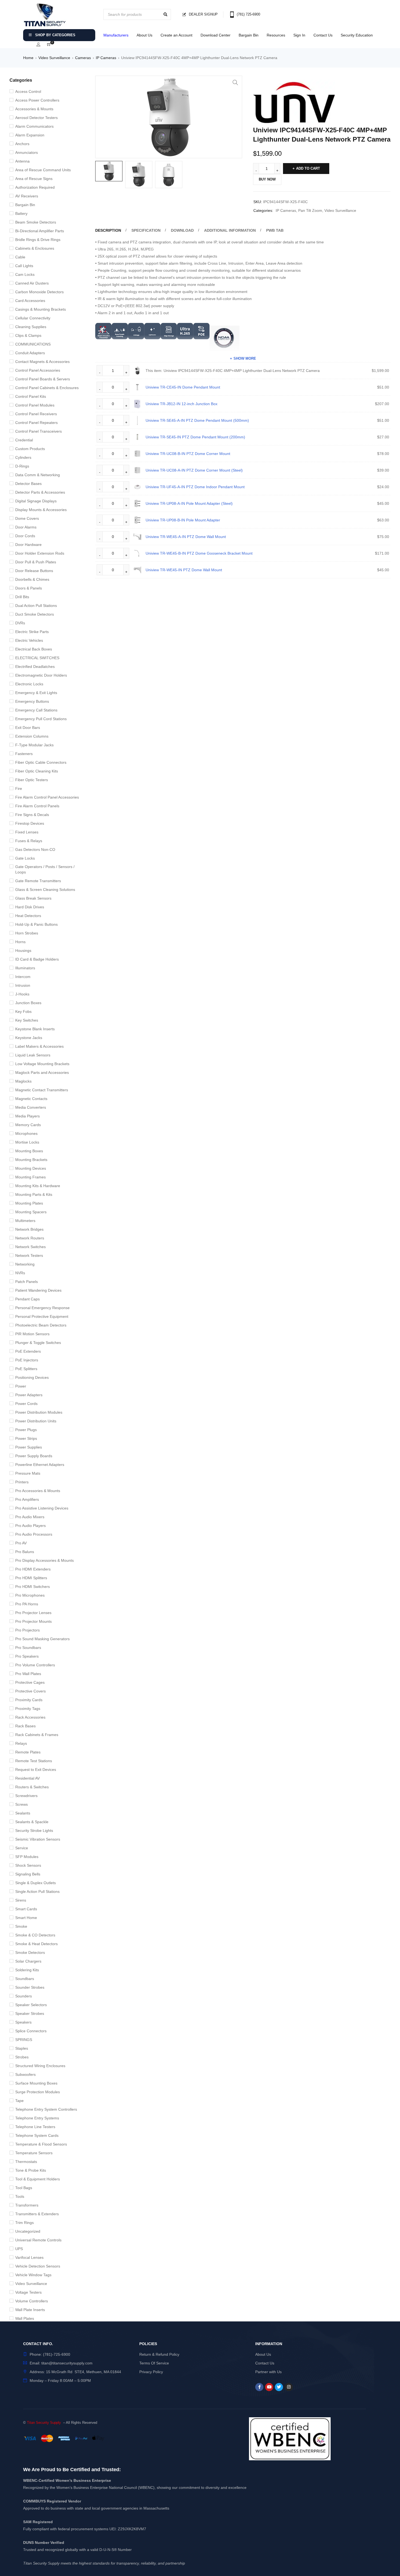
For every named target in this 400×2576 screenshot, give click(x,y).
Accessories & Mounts (34, 109)
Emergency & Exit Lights (36, 693)
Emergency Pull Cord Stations (41, 719)
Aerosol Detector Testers (36, 118)
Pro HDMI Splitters (31, 1578)
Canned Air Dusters (32, 283)
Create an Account (176, 35)
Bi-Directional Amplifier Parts (40, 231)
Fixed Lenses (27, 832)
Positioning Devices (32, 1377)
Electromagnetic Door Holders (41, 675)
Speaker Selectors (31, 2005)
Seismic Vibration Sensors (38, 1839)
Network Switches (30, 1247)
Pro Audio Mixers (30, 1517)
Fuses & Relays (29, 841)
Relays (21, 1743)
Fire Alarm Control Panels (37, 806)
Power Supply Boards (34, 1456)
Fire (19, 789)
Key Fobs (23, 1012)
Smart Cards (26, 1909)
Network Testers (29, 1255)
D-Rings (22, 466)
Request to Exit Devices (36, 1770)
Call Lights (24, 266)
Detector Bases (28, 484)
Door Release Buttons (34, 571)
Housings (23, 951)
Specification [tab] (146, 230)
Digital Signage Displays (36, 501)
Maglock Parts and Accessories (42, 1072)
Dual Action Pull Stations (36, 606)
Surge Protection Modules (38, 2092)
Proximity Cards (29, 1700)
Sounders (24, 1996)
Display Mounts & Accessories (41, 510)
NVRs (20, 1273)
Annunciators (27, 152)
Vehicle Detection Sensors (38, 2266)
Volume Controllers (32, 2301)
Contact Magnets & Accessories (42, 362)
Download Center (216, 35)
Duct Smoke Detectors (35, 614)
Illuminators (25, 968)
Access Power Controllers (37, 100)
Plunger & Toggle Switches (38, 1343)
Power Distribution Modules (39, 1412)
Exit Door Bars (28, 728)
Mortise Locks (27, 1142)
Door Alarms (26, 527)
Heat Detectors (28, 916)
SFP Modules (27, 1857)
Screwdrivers (26, 1796)
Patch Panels (27, 1282)
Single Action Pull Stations (37, 1891)
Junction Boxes (28, 1003)
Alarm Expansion (30, 135)
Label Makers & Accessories (39, 1046)
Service (22, 1848)
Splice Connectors (31, 2031)
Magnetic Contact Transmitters (42, 1090)
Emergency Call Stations (36, 710)
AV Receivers (27, 196)
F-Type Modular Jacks (34, 745)
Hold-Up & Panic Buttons (36, 924)
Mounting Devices (31, 1168)
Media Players (27, 1116)
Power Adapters (29, 1395)
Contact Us (323, 35)
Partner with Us (268, 2372)
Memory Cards (28, 1125)
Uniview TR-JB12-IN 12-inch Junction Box (181, 404)
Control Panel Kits (31, 396)
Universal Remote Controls (38, 2240)
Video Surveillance (54, 58)
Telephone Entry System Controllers (46, 2109)
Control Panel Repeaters (36, 423)
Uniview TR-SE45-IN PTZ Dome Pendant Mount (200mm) (195, 437)
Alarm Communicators (34, 126)
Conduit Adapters (30, 353)
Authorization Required (35, 187)
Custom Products (30, 449)
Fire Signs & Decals (32, 815)
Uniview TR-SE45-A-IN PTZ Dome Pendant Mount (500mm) (197, 420)
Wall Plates (25, 2318)
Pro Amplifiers (27, 1499)
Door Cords (25, 536)
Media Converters (31, 1107)
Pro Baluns (25, 1552)
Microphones (26, 1133)
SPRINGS (24, 2040)
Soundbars (25, 1979)
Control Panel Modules (35, 405)
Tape (19, 2101)
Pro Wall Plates (28, 1674)
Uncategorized (28, 2231)
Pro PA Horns (27, 1604)
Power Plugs (26, 1430)
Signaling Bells (28, 1874)
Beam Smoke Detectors (36, 222)
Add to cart (308, 168)
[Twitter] (279, 2387)
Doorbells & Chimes (32, 579)
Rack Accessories (30, 1717)
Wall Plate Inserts (30, 2310)
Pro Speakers (27, 1656)
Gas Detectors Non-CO (35, 850)
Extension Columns (32, 736)
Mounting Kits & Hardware (38, 1186)
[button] (235, 82)
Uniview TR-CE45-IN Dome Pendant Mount (183, 387)
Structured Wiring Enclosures (40, 2066)
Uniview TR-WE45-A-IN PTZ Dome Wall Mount (186, 537)
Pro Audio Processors (34, 1534)
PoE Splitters (26, 1369)
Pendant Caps (27, 1299)
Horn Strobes (27, 933)
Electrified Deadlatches (35, 667)
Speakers (23, 2022)
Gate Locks (25, 858)
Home (28, 58)
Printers (22, 1482)
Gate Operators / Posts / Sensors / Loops (45, 869)
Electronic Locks (29, 684)
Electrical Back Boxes (34, 649)
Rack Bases (25, 1726)
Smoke (21, 1926)
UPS (19, 2249)
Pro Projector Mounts (33, 1621)
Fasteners (24, 754)
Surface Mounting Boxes (36, 2083)
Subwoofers (25, 2074)
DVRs (20, 623)
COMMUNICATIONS (33, 344)
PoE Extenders (28, 1351)
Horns (20, 942)
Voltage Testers (28, 2292)
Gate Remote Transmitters (38, 881)
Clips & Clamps (28, 335)
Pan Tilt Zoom (310, 210)
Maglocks (23, 1081)
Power (21, 1386)
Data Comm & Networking (38, 475)
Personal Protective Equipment (42, 1316)
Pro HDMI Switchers (33, 1587)
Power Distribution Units (36, 1421)
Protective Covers (30, 1691)
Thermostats (26, 2162)
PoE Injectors (27, 1360)
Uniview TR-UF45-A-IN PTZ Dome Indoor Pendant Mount (195, 487)
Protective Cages (30, 1682)
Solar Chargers (28, 1961)
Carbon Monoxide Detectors (39, 292)
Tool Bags (24, 2188)
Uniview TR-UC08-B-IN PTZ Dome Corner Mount (188, 454)
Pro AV (21, 1543)
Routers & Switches (32, 1787)
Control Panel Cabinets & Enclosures (47, 388)
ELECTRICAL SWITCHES (37, 658)
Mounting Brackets (31, 1160)
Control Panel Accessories (38, 370)
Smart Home (26, 1918)
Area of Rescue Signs (34, 179)
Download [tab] (182, 230)
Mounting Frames (30, 1177)
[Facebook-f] (259, 2387)
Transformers (27, 2205)
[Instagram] (289, 2387)
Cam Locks (25, 274)
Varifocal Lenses (29, 2257)
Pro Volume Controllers (35, 1665)
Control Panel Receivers (36, 414)
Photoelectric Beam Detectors (41, 1325)
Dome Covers (27, 518)
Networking (25, 1264)
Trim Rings (24, 2223)
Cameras (83, 58)
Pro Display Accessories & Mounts (44, 1560)
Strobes (22, 2057)
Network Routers (30, 1238)
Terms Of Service (154, 2363)
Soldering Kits (27, 1970)
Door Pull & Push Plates (36, 562)
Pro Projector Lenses (33, 1613)
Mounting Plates (29, 1203)
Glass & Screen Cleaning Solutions (45, 890)
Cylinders (23, 457)
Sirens (21, 1900)
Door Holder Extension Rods (40, 553)
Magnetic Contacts (31, 1099)
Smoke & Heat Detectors (36, 1944)
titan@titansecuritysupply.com (67, 2363)
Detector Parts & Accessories (40, 492)
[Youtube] (269, 2387)
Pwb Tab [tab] (275, 230)
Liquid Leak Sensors (33, 1055)
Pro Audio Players (30, 1526)
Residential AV (27, 1778)
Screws (21, 1804)
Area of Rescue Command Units (43, 170)
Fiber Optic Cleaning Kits (37, 771)
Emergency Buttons (32, 701)
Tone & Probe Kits (31, 2170)
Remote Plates (28, 1752)
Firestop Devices (30, 823)
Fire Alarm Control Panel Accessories (47, 797)
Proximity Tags (28, 1709)
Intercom (23, 977)
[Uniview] (294, 103)
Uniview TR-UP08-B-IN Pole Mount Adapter (183, 520)
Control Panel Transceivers (39, 431)
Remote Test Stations (34, 1761)
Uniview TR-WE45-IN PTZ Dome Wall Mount (184, 570)
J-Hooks (22, 994)
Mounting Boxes (29, 1151)
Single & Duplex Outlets (36, 1883)
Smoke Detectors (30, 1952)
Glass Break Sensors (33, 898)
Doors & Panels (29, 588)
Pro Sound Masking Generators (42, 1639)
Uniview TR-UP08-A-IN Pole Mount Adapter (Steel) (189, 503)
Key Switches (27, 1020)
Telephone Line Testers (35, 2127)
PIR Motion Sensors (32, 1334)
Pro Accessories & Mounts (38, 1491)
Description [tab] (108, 230)
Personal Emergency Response (42, 1308)
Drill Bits (22, 597)
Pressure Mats (28, 1473)
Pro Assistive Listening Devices (42, 1508)
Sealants (23, 1813)
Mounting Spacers (31, 1212)
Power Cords (26, 1404)
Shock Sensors (28, 1865)
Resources (276, 35)
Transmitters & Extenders (37, 2214)
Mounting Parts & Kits (34, 1194)
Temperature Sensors (34, 2153)
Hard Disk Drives (30, 907)
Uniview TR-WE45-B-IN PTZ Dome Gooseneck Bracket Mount (199, 553)
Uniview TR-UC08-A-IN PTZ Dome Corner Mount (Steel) (194, 470)
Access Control (28, 91)
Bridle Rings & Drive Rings (38, 240)
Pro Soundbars (28, 1648)
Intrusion (23, 985)
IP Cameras (106, 58)
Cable (20, 257)
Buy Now (267, 179)
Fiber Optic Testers (32, 780)
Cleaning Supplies (31, 327)
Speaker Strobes (30, 2013)
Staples (22, 2048)
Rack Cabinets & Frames (37, 1735)
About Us (144, 35)
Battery (21, 213)
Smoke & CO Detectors (35, 1935)
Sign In (299, 35)
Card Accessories (30, 301)
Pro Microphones (30, 1595)
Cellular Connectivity (33, 318)
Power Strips (26, 1438)
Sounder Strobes (30, 1987)
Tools (20, 2196)
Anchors (22, 144)
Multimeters (25, 1221)
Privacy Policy (151, 2372)
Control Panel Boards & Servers (43, 379)
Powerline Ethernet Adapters (40, 1465)
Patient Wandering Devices (38, 1290)
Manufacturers (116, 35)
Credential (24, 440)
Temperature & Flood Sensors (41, 2144)
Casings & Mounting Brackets (41, 309)
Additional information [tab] (230, 230)
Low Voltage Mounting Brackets (42, 1064)
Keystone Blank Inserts (35, 1029)
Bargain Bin (249, 35)
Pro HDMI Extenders (33, 1569)
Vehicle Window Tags (33, 2275)
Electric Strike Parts (32, 632)
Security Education (357, 35)
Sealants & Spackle (32, 1822)
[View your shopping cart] (49, 45)
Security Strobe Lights (34, 1831)
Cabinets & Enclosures (35, 248)
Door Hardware (28, 545)
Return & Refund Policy (159, 2354)
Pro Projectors (27, 1630)
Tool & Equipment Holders (38, 2179)
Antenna (22, 161)
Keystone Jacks (29, 1038)
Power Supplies (29, 1447)
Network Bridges (29, 1229)
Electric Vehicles (29, 640)
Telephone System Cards (37, 2135)
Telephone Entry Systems (37, 2118)
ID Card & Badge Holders (37, 959)
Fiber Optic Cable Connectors (41, 762)
